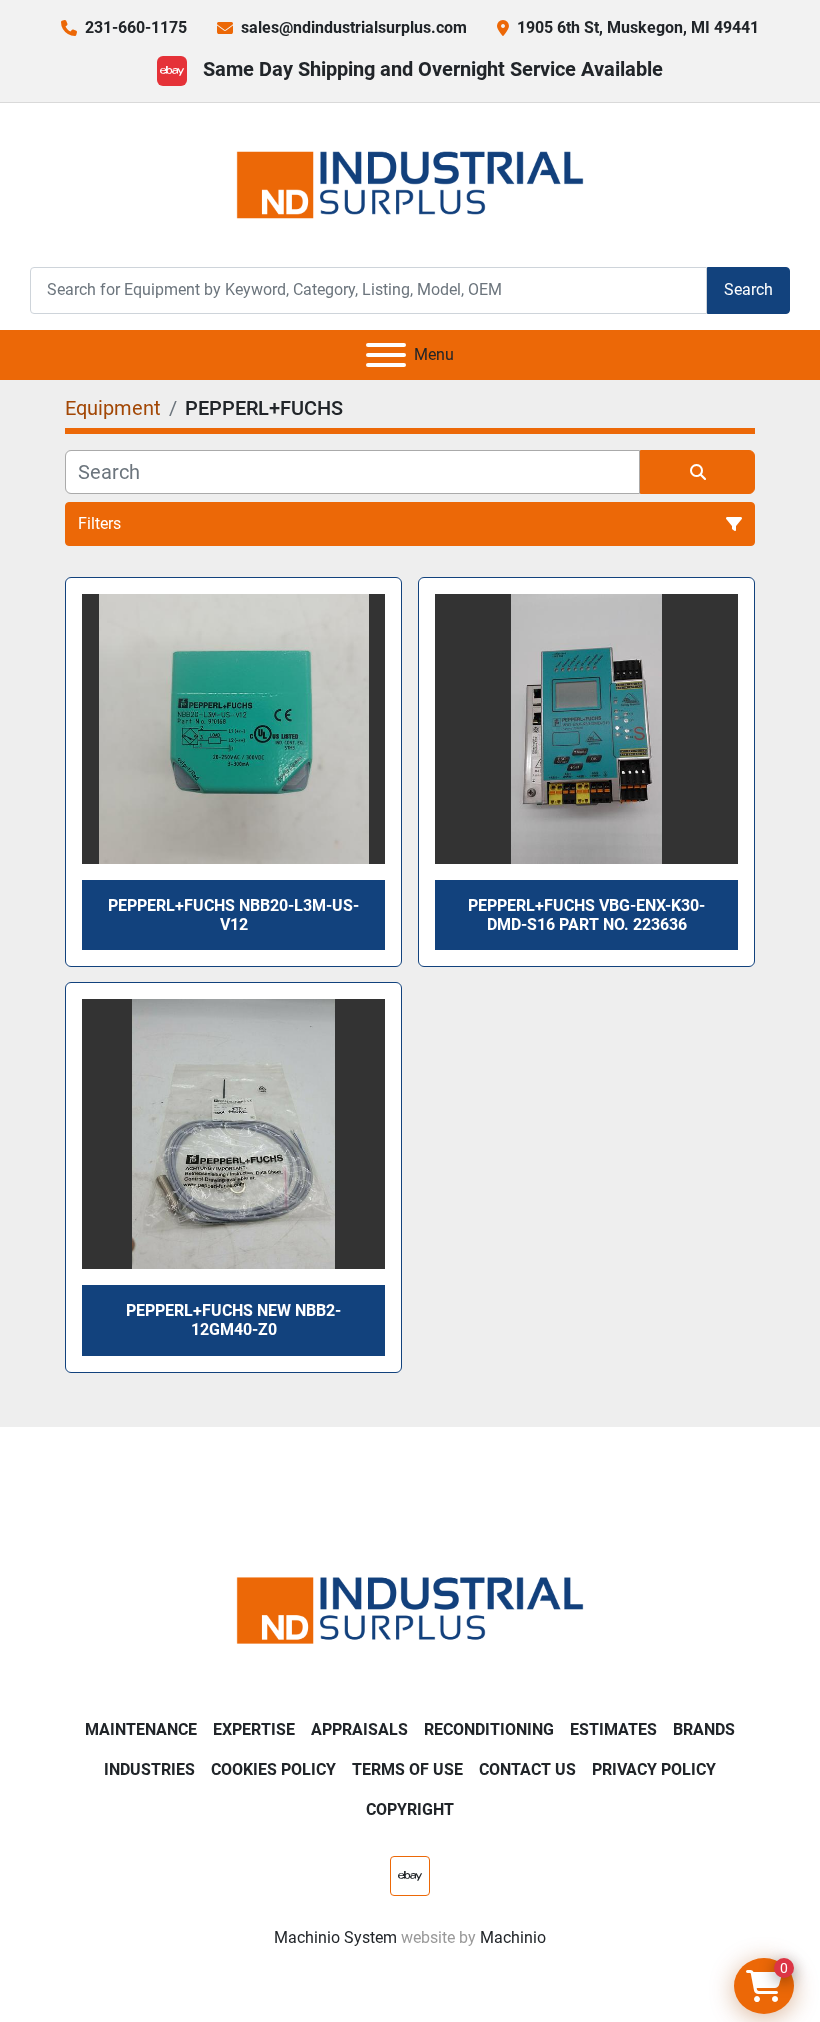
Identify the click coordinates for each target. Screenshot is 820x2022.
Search (748, 289)
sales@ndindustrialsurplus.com (354, 27)
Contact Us (527, 1769)
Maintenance (141, 1729)
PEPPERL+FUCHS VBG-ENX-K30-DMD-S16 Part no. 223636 (586, 915)
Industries (149, 1769)
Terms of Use (407, 1769)
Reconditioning (489, 1729)
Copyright (410, 1809)
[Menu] (386, 355)
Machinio (513, 1937)
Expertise (254, 1729)
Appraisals (359, 1729)
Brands (704, 1729)
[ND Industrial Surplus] (410, 1609)
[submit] (697, 472)
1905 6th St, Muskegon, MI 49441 (638, 27)
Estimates (613, 1729)
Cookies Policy (273, 1769)
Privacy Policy (654, 1769)
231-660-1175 (136, 27)
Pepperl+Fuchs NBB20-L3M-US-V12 (233, 915)
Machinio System (335, 1937)
